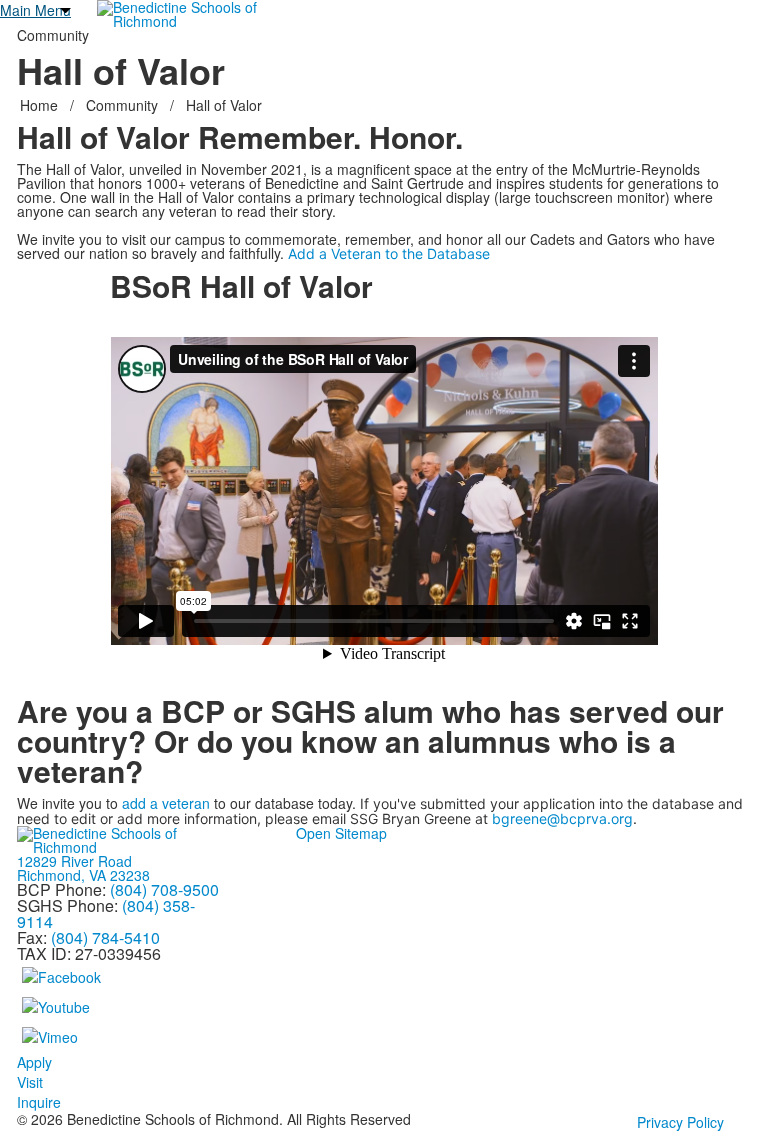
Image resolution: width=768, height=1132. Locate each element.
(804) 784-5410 (105, 937)
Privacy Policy (680, 1122)
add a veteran (166, 803)
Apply (34, 1062)
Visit (30, 1082)
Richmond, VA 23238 (83, 875)
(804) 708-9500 (164, 889)
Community (122, 105)
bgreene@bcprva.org (562, 818)
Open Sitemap (341, 833)
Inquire (39, 1102)
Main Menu (35, 10)
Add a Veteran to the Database (389, 254)
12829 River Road (74, 861)
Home (41, 105)
